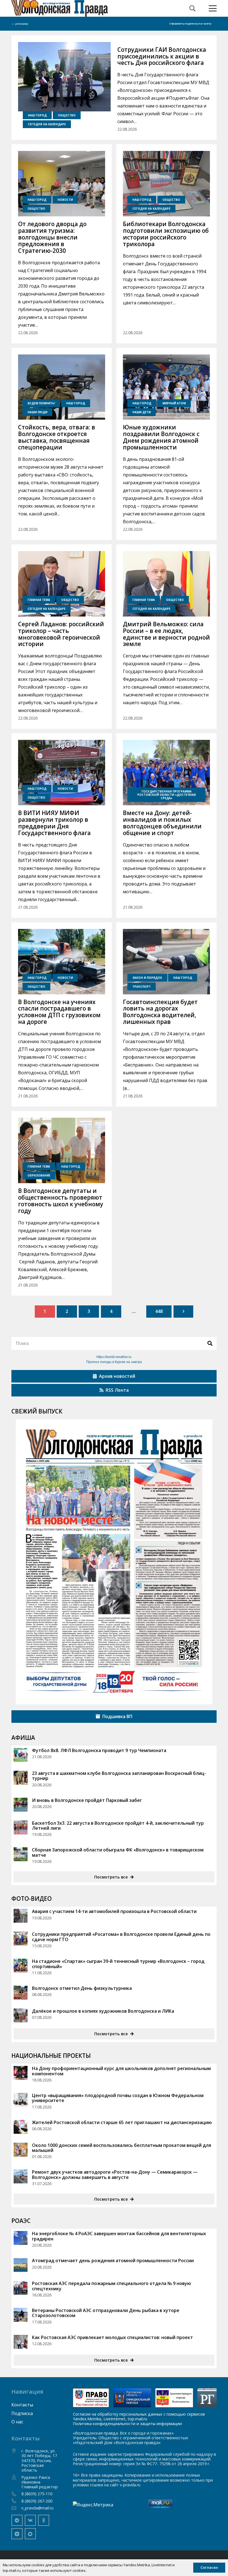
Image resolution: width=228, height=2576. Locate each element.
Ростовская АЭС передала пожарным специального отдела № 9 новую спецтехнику (111, 2286)
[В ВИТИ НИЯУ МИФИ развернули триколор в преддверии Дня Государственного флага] (62, 773)
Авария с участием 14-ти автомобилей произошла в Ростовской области (114, 1911)
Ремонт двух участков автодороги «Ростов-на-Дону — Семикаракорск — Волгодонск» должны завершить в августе (115, 2174)
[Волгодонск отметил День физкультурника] (21, 1993)
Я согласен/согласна (115, 2568)
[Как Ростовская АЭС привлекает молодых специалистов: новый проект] (21, 2342)
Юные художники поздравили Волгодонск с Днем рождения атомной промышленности (161, 437)
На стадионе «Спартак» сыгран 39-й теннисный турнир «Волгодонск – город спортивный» (118, 1964)
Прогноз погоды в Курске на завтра (114, 1362)
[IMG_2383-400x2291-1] (174, 2398)
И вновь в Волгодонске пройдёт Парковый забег (87, 1800)
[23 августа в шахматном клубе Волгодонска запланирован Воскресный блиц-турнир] (21, 1778)
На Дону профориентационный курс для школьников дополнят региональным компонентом (121, 2071)
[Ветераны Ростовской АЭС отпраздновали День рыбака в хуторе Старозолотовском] (21, 2315)
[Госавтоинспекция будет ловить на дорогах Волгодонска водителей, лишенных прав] (166, 962)
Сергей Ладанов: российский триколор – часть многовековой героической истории (61, 634)
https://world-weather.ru (114, 1357)
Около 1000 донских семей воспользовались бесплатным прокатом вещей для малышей (122, 2148)
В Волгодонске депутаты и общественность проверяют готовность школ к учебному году (61, 1201)
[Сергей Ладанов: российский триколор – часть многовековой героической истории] (62, 584)
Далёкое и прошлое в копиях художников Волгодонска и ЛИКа (104, 2011)
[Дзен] (17, 2534)
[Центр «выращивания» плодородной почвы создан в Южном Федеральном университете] (21, 2100)
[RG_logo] (207, 2398)
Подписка (22, 2413)
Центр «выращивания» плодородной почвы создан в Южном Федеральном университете (118, 2098)
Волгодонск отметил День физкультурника (82, 1988)
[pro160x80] (132, 2398)
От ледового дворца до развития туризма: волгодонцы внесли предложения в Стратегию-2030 (52, 237)
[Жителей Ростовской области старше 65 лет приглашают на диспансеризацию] (21, 2127)
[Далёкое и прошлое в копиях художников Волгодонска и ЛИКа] (21, 2015)
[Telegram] (17, 2520)
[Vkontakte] (30, 2520)
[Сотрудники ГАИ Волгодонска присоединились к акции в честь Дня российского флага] (64, 77)
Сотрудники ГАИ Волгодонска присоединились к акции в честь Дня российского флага (162, 56)
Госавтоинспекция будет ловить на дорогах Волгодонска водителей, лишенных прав (160, 1012)
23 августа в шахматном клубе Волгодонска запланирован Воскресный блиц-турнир (119, 1776)
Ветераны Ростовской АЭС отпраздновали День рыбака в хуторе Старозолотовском (106, 2313)
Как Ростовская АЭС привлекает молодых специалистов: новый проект (113, 2337)
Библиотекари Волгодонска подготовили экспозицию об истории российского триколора (166, 234)
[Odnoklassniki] (44, 2520)
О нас (17, 2422)
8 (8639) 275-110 (37, 2494)
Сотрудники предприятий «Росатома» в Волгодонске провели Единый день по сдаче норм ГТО (121, 1937)
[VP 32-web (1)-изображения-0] (114, 1562)
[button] (192, 8)
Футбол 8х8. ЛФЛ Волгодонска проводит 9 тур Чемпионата (99, 1750)
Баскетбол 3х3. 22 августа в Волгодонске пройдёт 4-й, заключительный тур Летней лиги (118, 1826)
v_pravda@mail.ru (37, 2508)
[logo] (60, 8)
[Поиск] (210, 1343)
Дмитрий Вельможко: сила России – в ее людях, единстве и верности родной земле (166, 634)
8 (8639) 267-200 (37, 2501)
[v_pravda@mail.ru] (16, 2508)
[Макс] (30, 2534)
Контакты (22, 2405)
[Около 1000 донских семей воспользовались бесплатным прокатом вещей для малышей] (21, 2150)
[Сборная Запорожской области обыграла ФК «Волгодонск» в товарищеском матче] (21, 1854)
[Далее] (184, 1312)
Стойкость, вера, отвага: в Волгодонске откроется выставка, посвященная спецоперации (57, 437)
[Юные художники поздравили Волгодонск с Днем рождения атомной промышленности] (166, 387)
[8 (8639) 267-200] (16, 2501)
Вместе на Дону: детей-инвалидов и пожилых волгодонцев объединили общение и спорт (162, 823)
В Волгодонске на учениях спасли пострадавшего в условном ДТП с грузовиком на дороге (59, 1012)
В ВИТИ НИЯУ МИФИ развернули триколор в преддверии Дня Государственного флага (54, 823)
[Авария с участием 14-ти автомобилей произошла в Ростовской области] (21, 1916)
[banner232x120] (91, 2398)
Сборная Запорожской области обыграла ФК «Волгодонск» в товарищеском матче (118, 1852)
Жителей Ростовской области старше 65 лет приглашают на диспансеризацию (122, 2122)
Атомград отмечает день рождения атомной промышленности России (113, 2261)
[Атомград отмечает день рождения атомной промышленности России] (21, 2265)
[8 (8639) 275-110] (16, 2494)
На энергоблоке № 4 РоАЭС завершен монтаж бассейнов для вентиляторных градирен (119, 2236)
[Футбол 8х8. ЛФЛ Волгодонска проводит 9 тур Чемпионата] (21, 1755)
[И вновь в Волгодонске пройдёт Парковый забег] (21, 1805)
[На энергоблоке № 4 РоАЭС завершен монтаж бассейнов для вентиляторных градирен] (21, 2238)
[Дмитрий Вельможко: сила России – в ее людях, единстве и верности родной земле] (166, 584)
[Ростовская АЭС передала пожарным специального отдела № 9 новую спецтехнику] (21, 2288)
